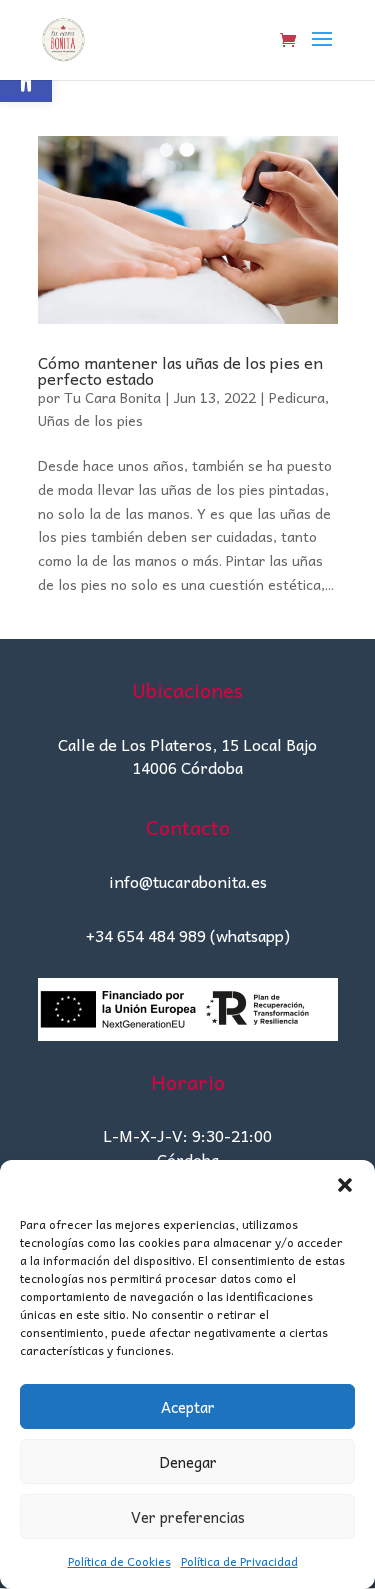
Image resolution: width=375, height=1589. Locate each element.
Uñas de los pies (90, 420)
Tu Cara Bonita (112, 397)
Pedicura (297, 397)
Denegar (188, 1462)
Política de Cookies (119, 1561)
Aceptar (188, 1407)
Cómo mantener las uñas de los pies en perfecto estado (180, 370)
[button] (345, 1185)
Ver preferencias (188, 1517)
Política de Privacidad (239, 1561)
